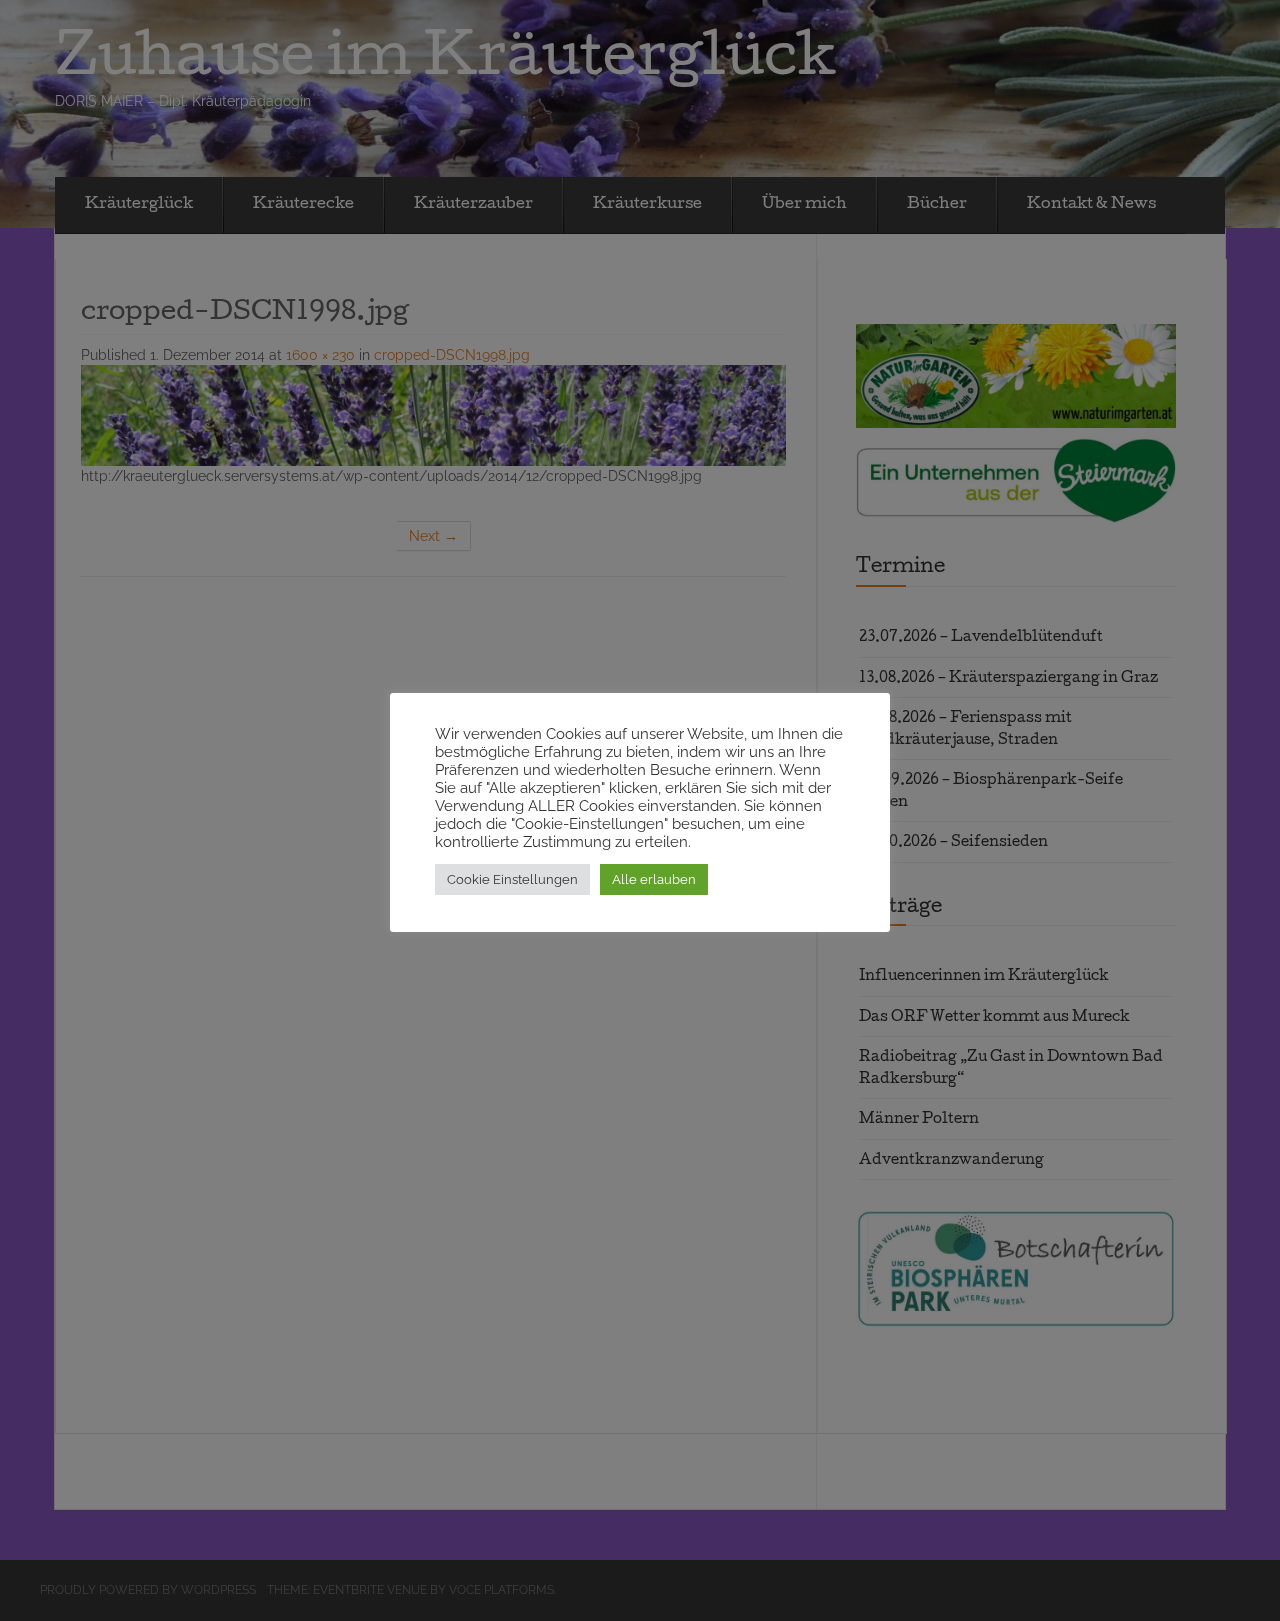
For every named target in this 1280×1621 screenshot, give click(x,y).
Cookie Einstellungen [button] (512, 879)
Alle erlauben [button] (654, 879)
